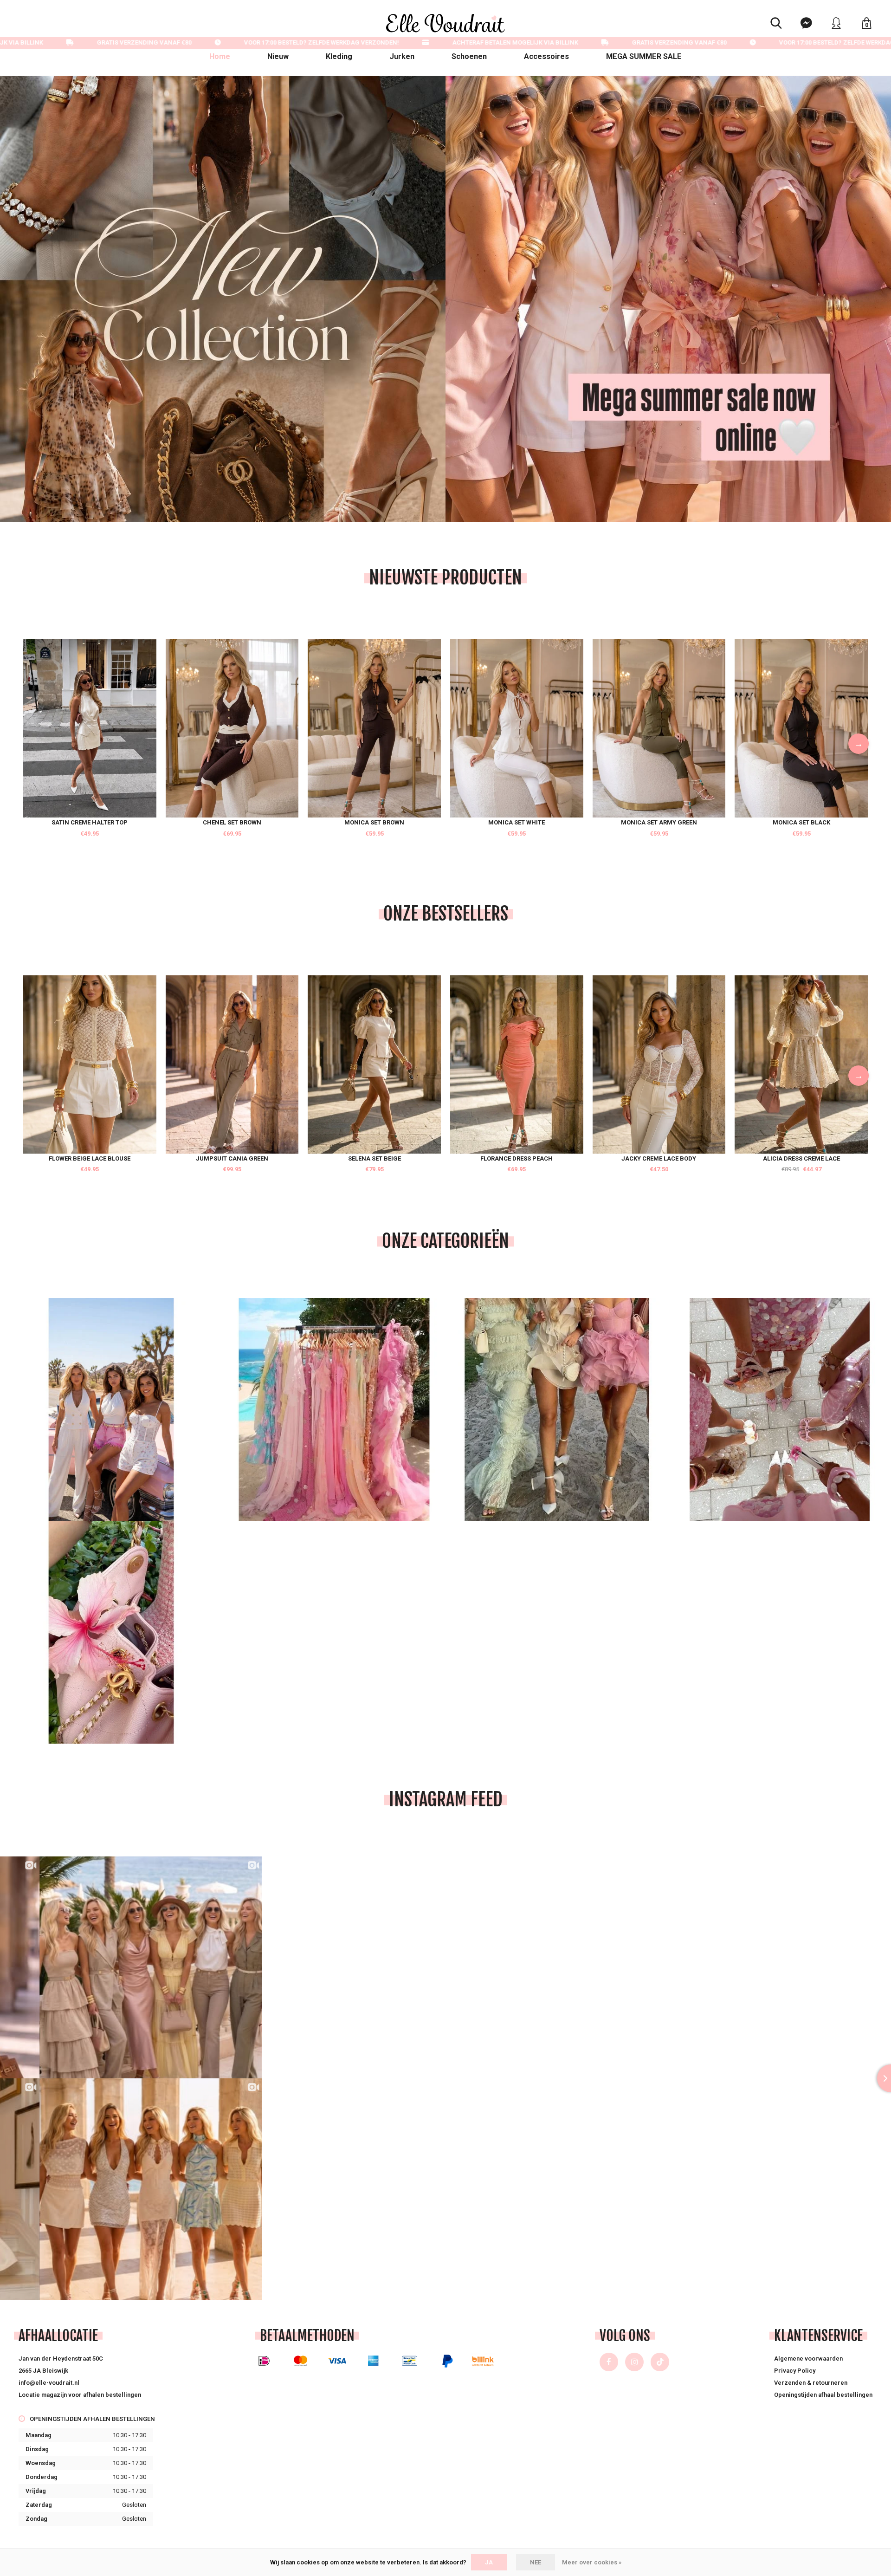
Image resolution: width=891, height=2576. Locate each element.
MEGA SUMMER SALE (644, 56)
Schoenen (469, 56)
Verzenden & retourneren (811, 2383)
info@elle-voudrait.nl (49, 2383)
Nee (536, 2562)
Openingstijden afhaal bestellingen (823, 2395)
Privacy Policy (795, 2371)
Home (220, 56)
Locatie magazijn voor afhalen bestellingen (80, 2395)
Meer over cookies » (592, 2562)
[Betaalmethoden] (264, 2361)
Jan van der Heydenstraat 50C (61, 2359)
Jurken (402, 56)
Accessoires (546, 56)
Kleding (339, 56)
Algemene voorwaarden (808, 2359)
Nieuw (278, 56)
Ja (489, 2562)
